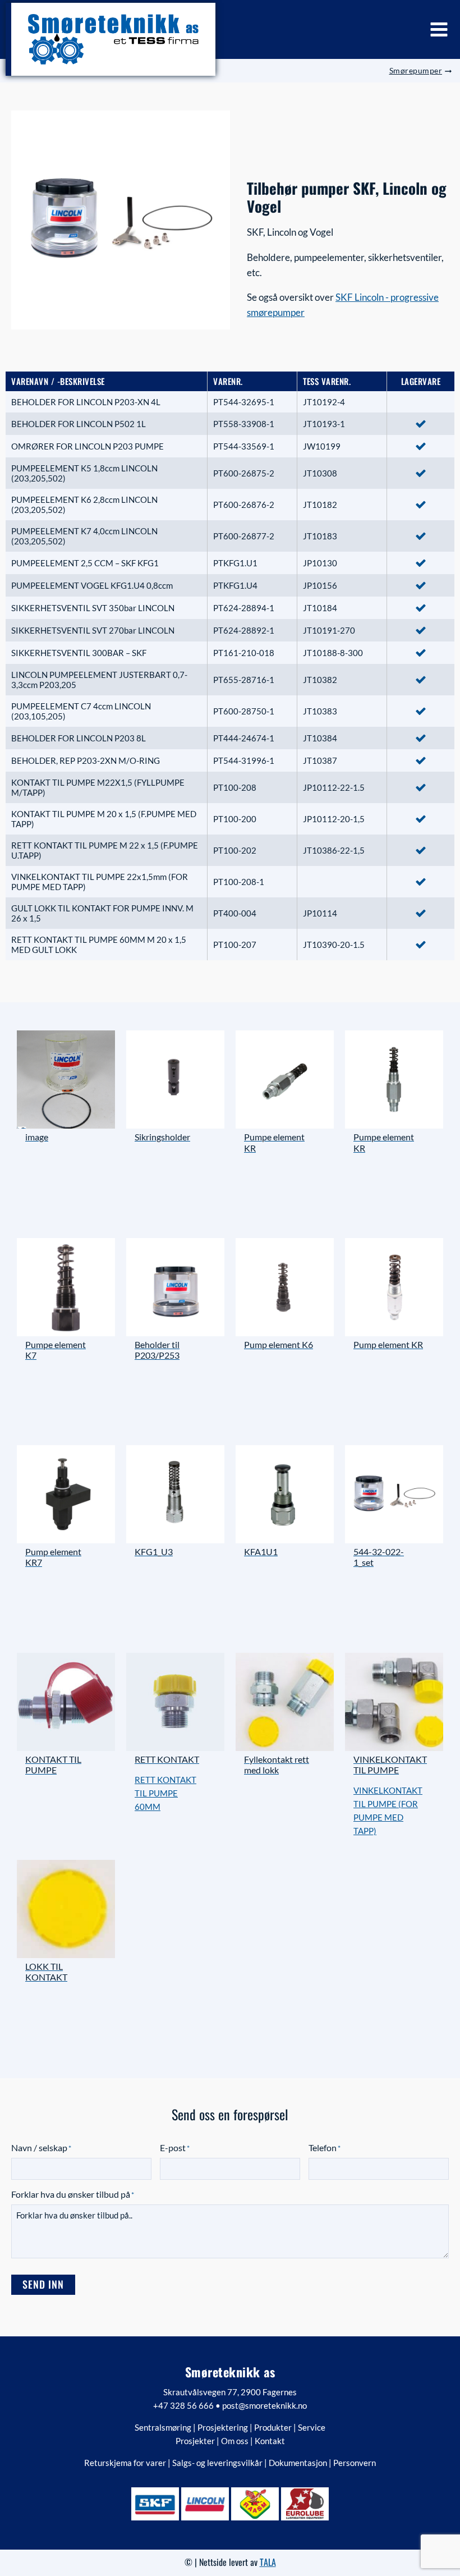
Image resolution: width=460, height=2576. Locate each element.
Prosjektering (223, 2427)
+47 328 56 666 (183, 2405)
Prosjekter (195, 2441)
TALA (268, 2562)
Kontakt (270, 2441)
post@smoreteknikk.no (264, 2405)
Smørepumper (416, 70)
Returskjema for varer (125, 2463)
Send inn (43, 2284)
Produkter (273, 2427)
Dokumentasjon (298, 2463)
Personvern (355, 2463)
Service (312, 2427)
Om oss (235, 2441)
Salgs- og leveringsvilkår (217, 2463)
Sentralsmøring (163, 2427)
